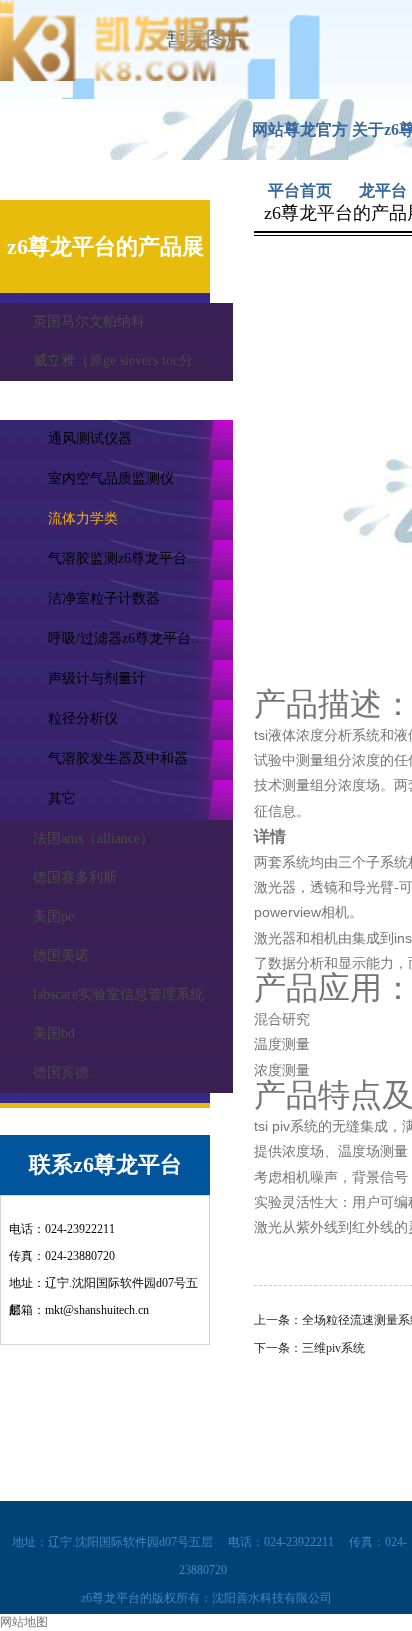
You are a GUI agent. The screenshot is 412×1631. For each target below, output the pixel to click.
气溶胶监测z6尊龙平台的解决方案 (140, 558)
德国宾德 (61, 1072)
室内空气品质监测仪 (111, 478)
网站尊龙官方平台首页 (300, 140)
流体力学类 (83, 518)
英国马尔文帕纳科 (89, 321)
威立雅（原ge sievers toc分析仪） (133, 360)
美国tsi (53, 399)
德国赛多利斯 (75, 877)
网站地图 (24, 1622)
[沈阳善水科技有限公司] (125, 77)
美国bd (54, 1033)
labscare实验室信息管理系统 (118, 994)
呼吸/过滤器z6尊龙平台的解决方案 (140, 638)
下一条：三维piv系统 (309, 1348)
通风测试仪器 (90, 438)
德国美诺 (61, 955)
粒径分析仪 (83, 718)
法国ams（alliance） (93, 838)
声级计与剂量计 (97, 678)
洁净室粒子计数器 (104, 598)
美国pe (53, 916)
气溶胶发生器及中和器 (118, 758)
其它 (62, 798)
